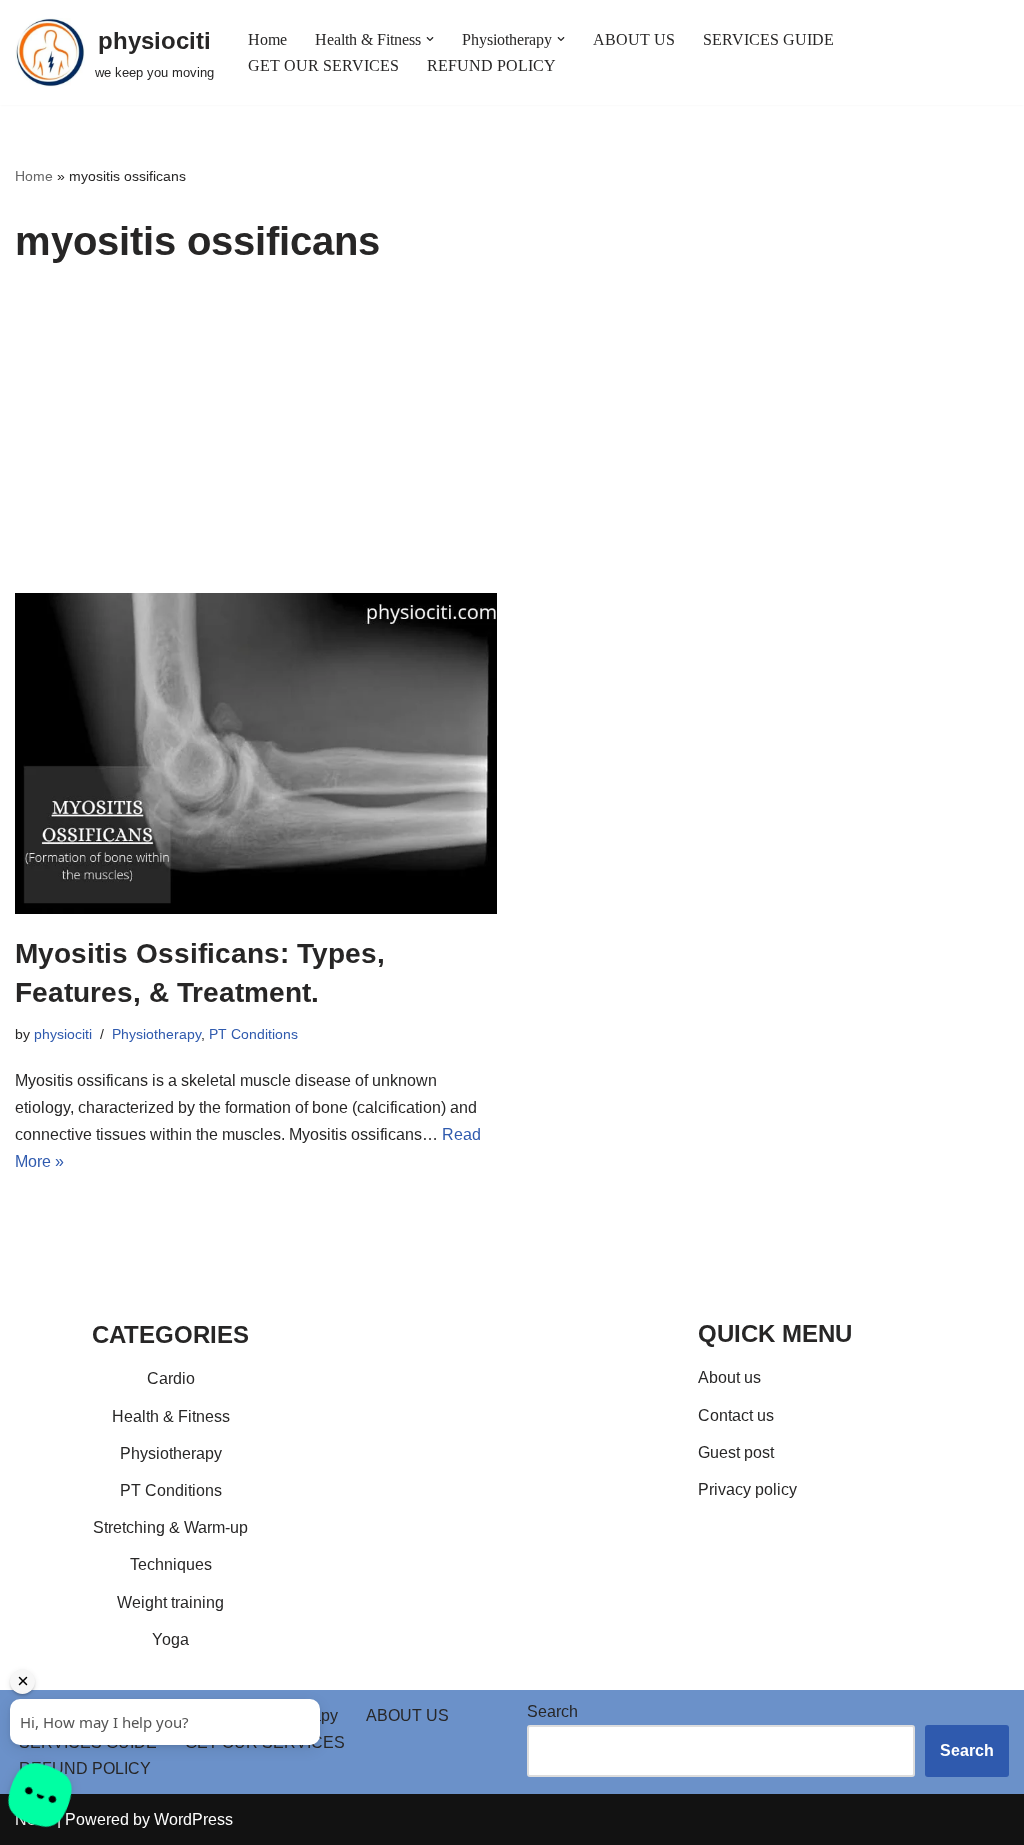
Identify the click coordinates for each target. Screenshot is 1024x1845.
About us (729, 1377)
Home (267, 39)
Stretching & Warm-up (170, 1527)
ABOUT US (634, 39)
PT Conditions (253, 1034)
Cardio (171, 1378)
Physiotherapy (156, 1034)
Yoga (170, 1639)
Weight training (170, 1602)
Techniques (171, 1564)
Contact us (736, 1415)
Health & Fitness (171, 1416)
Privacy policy (747, 1489)
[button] (430, 39)
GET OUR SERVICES (323, 65)
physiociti (63, 1034)
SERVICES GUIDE (768, 39)
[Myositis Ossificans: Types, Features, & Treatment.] (256, 753)
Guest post (736, 1452)
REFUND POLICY (491, 65)
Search (552, 1711)
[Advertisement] (512, 443)
